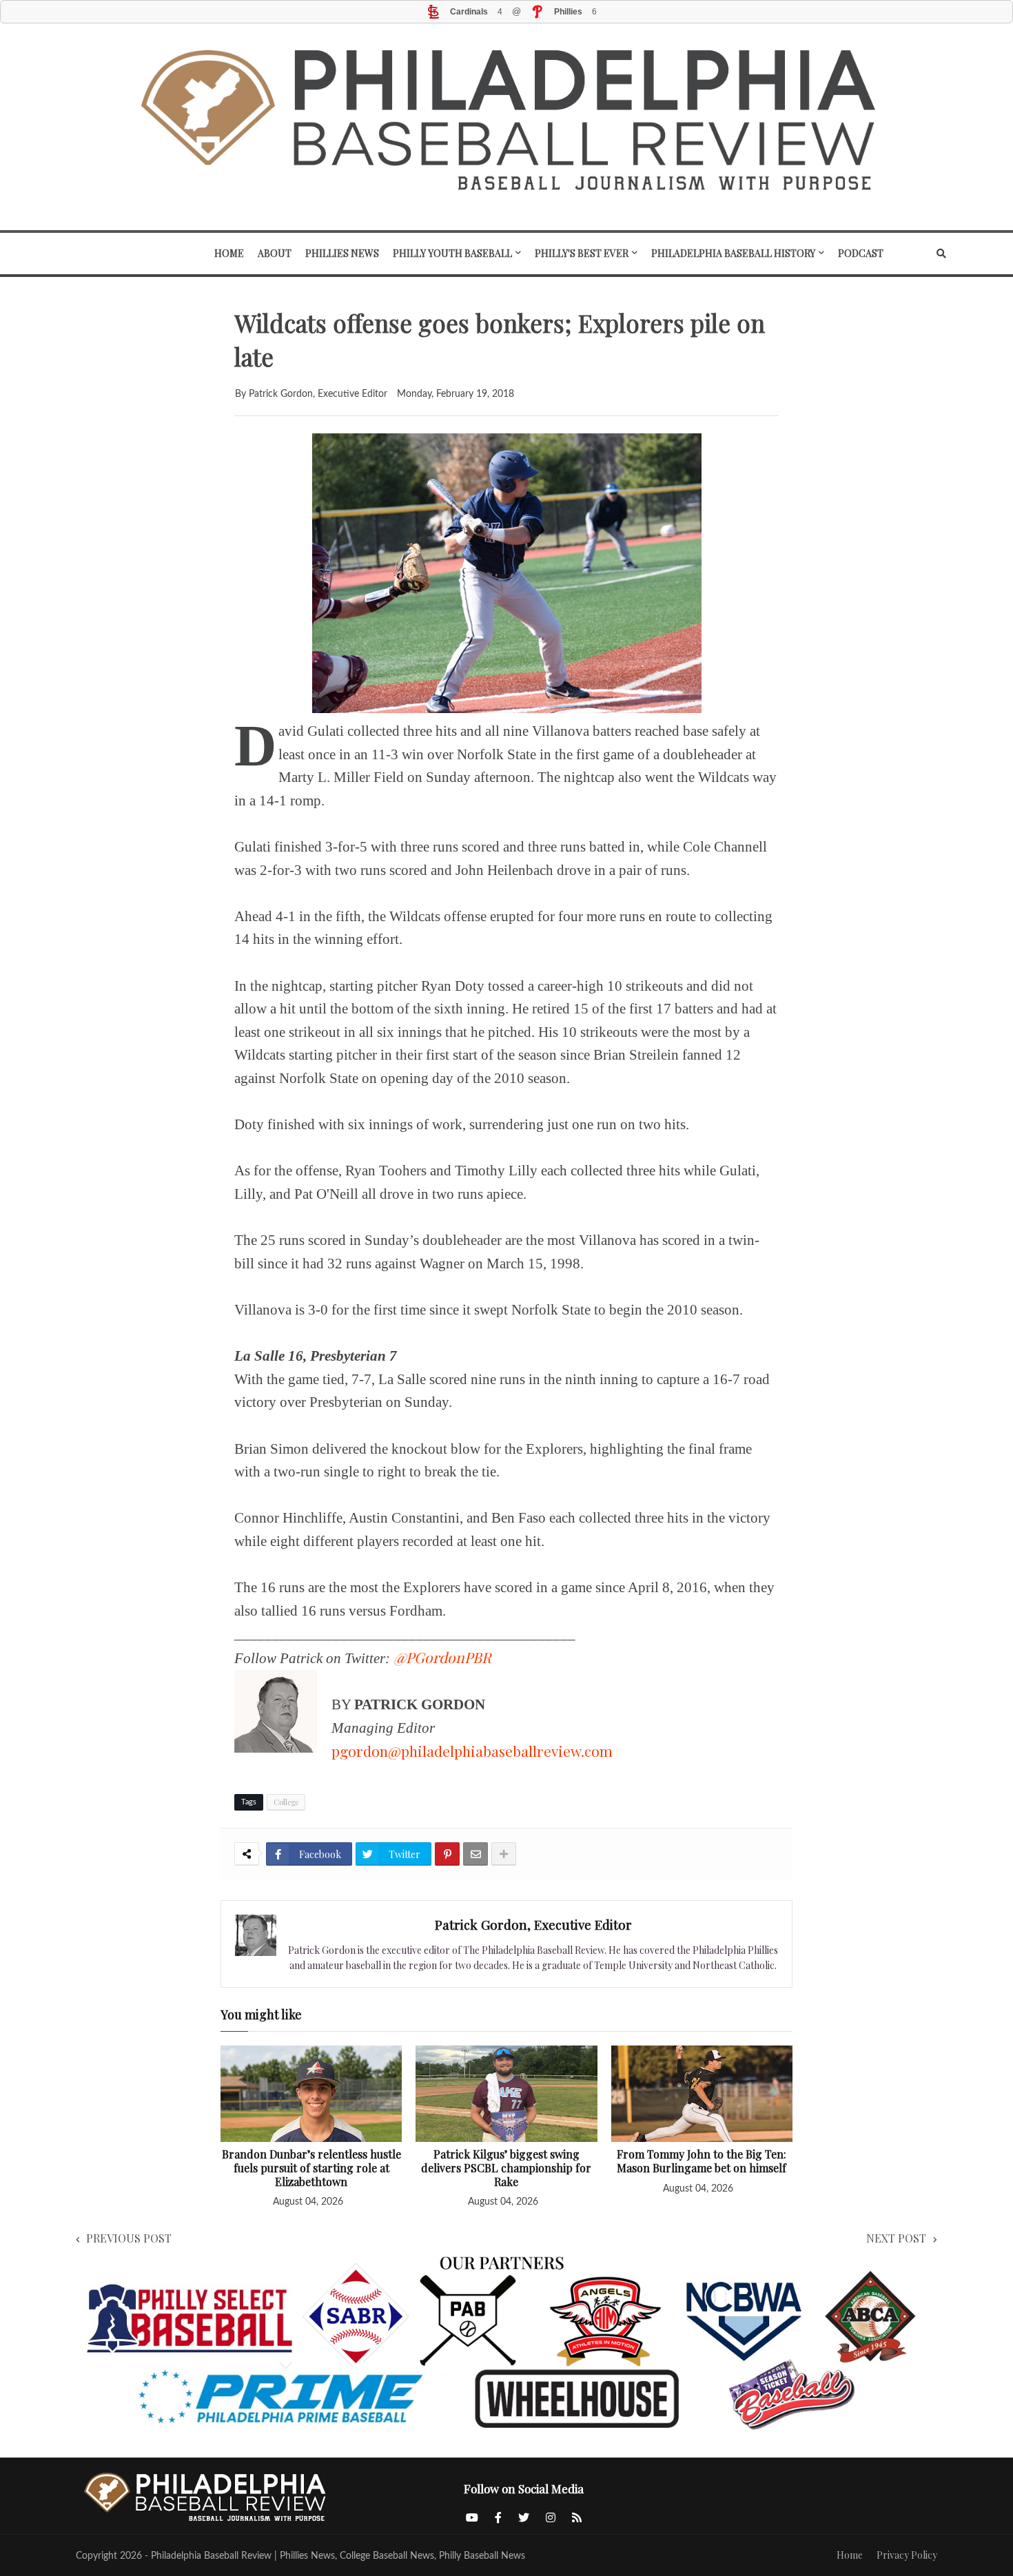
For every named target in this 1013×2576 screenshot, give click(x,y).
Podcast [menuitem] (861, 253)
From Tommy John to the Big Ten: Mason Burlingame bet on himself (702, 2161)
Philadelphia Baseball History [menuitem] (733, 253)
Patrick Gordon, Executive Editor (533, 1924)
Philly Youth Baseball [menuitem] (452, 253)
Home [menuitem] (229, 253)
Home (850, 2555)
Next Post (896, 2238)
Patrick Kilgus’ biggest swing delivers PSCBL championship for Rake (506, 2168)
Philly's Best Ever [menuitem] (582, 253)
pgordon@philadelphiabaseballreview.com (472, 1751)
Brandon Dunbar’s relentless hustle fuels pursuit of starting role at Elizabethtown (311, 2168)
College (286, 1802)
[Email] (475, 1854)
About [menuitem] (275, 253)
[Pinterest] (447, 1854)
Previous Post (129, 2238)
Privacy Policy (907, 2555)
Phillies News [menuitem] (342, 253)
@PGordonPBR (442, 1657)
